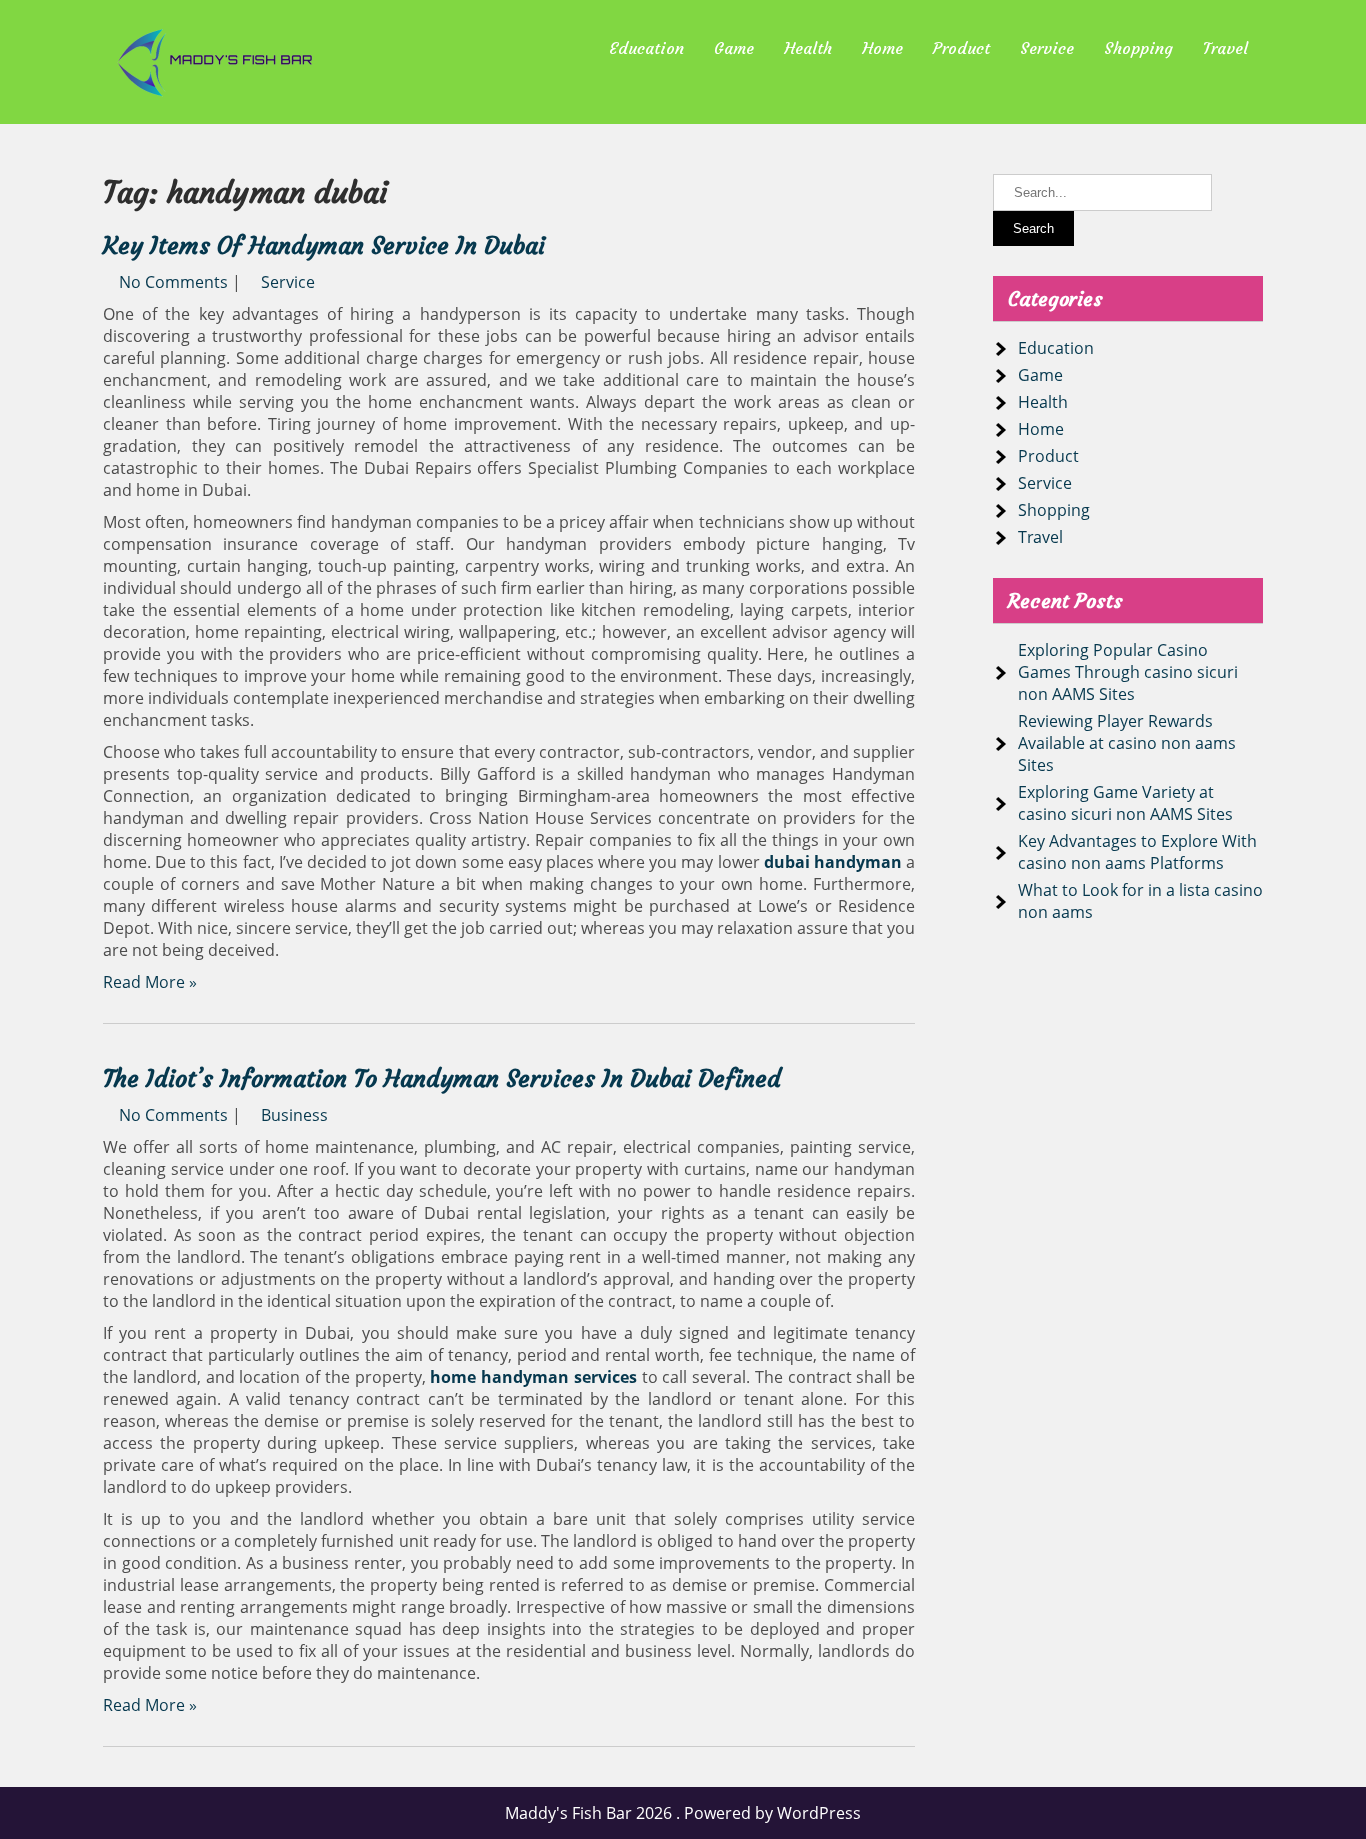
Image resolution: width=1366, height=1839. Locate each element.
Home (882, 48)
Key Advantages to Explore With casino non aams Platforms (1137, 852)
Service (1047, 48)
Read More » (150, 982)
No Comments (173, 282)
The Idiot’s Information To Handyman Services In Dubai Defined (442, 1079)
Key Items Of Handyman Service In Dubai (324, 246)
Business (294, 1115)
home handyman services (533, 1377)
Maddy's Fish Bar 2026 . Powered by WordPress (683, 1813)
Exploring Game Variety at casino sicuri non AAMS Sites (1125, 803)
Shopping (1138, 48)
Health (808, 48)
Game (734, 48)
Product (961, 48)
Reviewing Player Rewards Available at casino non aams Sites (1127, 743)
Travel (1225, 48)
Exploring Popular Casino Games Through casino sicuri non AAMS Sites (1128, 672)
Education (646, 48)
